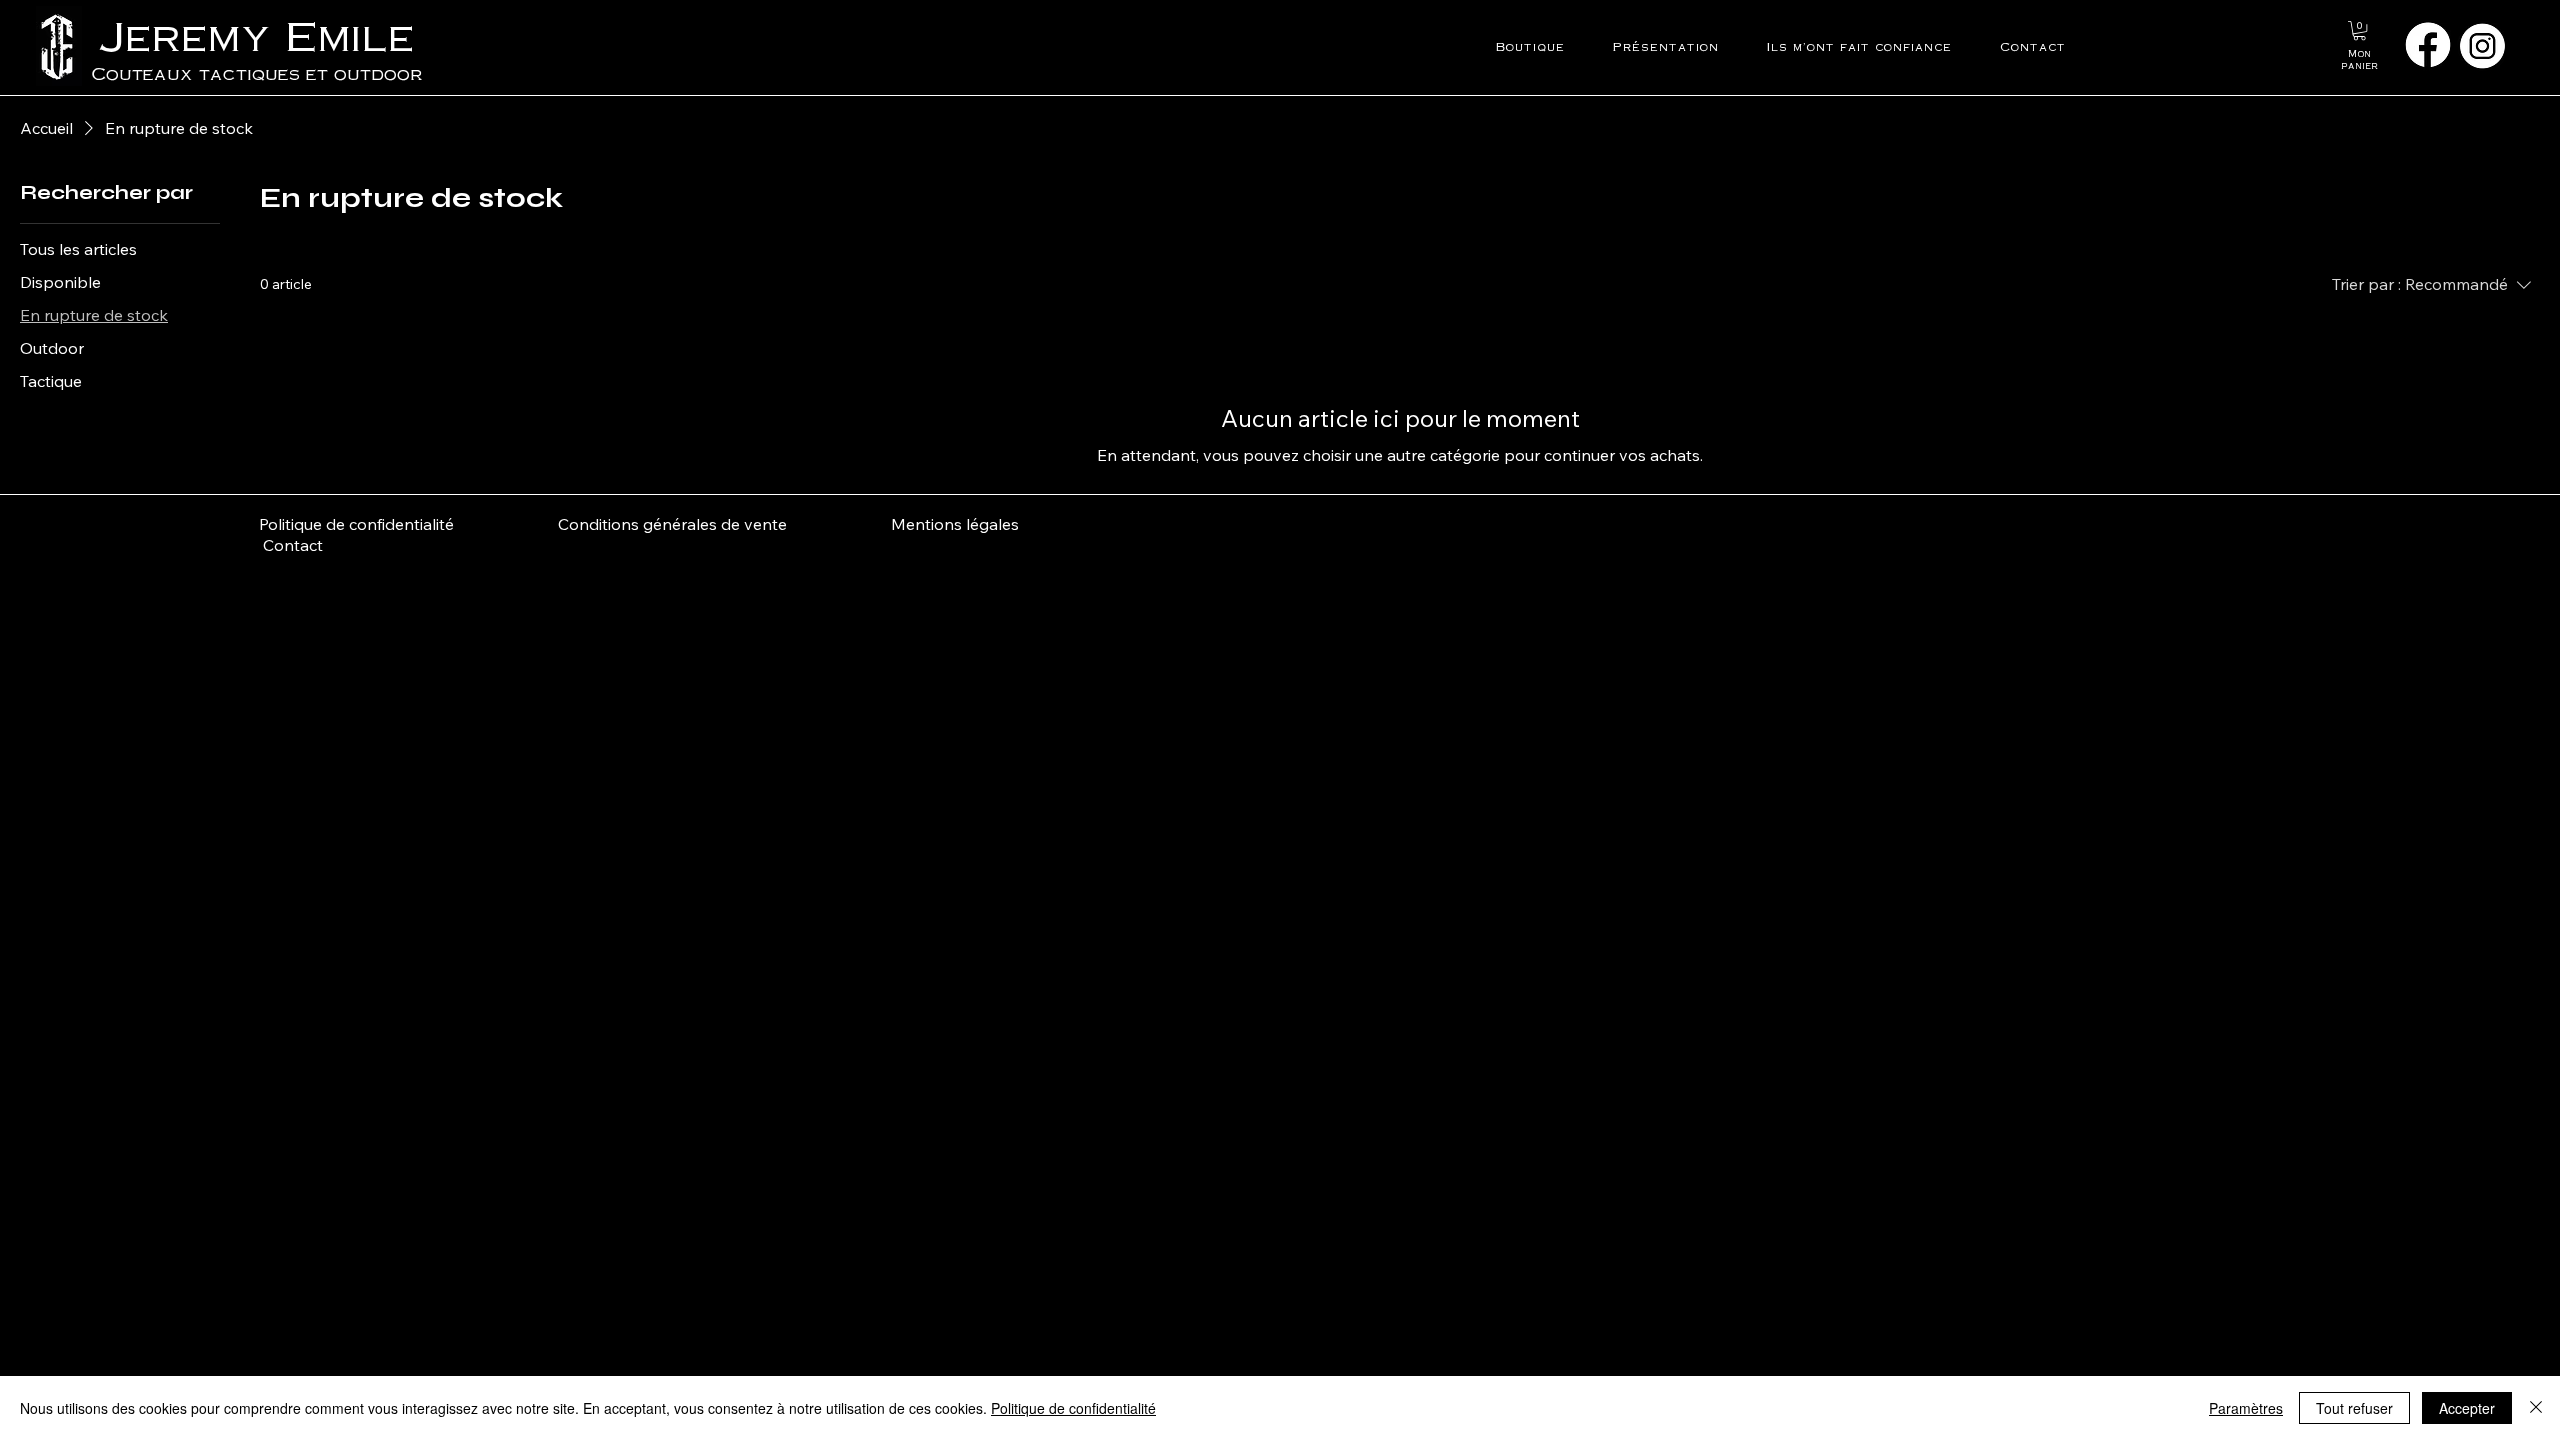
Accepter (2467, 1408)
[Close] (2536, 1408)
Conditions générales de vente (724, 524)
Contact (291, 545)
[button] (2359, 30)
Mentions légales (955, 524)
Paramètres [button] (2246, 1408)
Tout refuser (2354, 1408)
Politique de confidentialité (358, 524)
